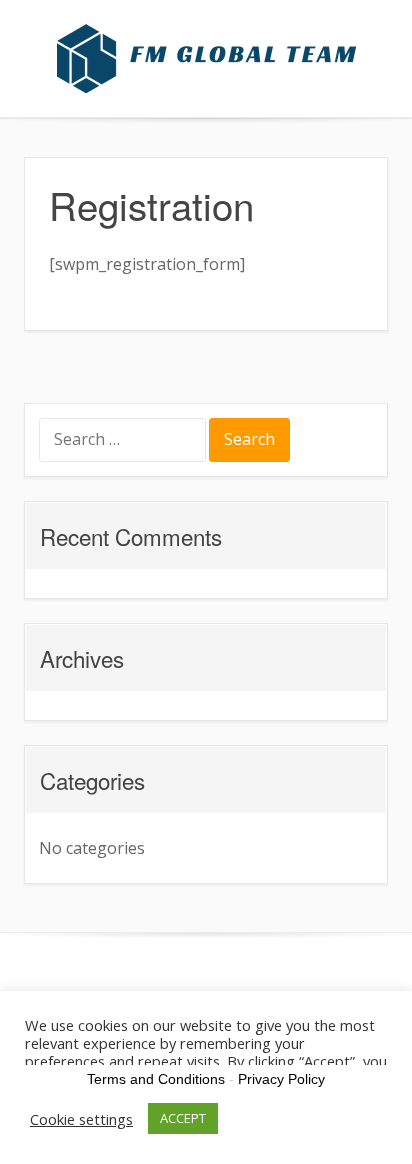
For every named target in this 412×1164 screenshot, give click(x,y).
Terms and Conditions (156, 1079)
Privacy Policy (281, 1079)
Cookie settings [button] (81, 1119)
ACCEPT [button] (183, 1118)
